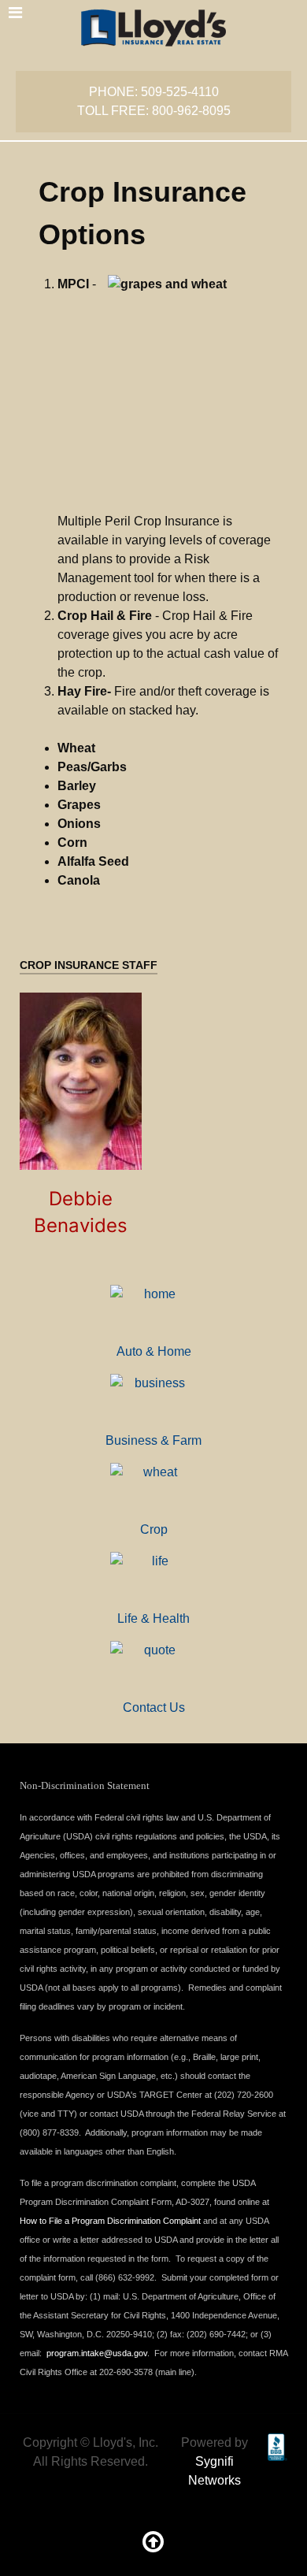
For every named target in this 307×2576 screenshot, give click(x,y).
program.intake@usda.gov (97, 2353)
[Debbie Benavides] (81, 1081)
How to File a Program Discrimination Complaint (110, 2221)
